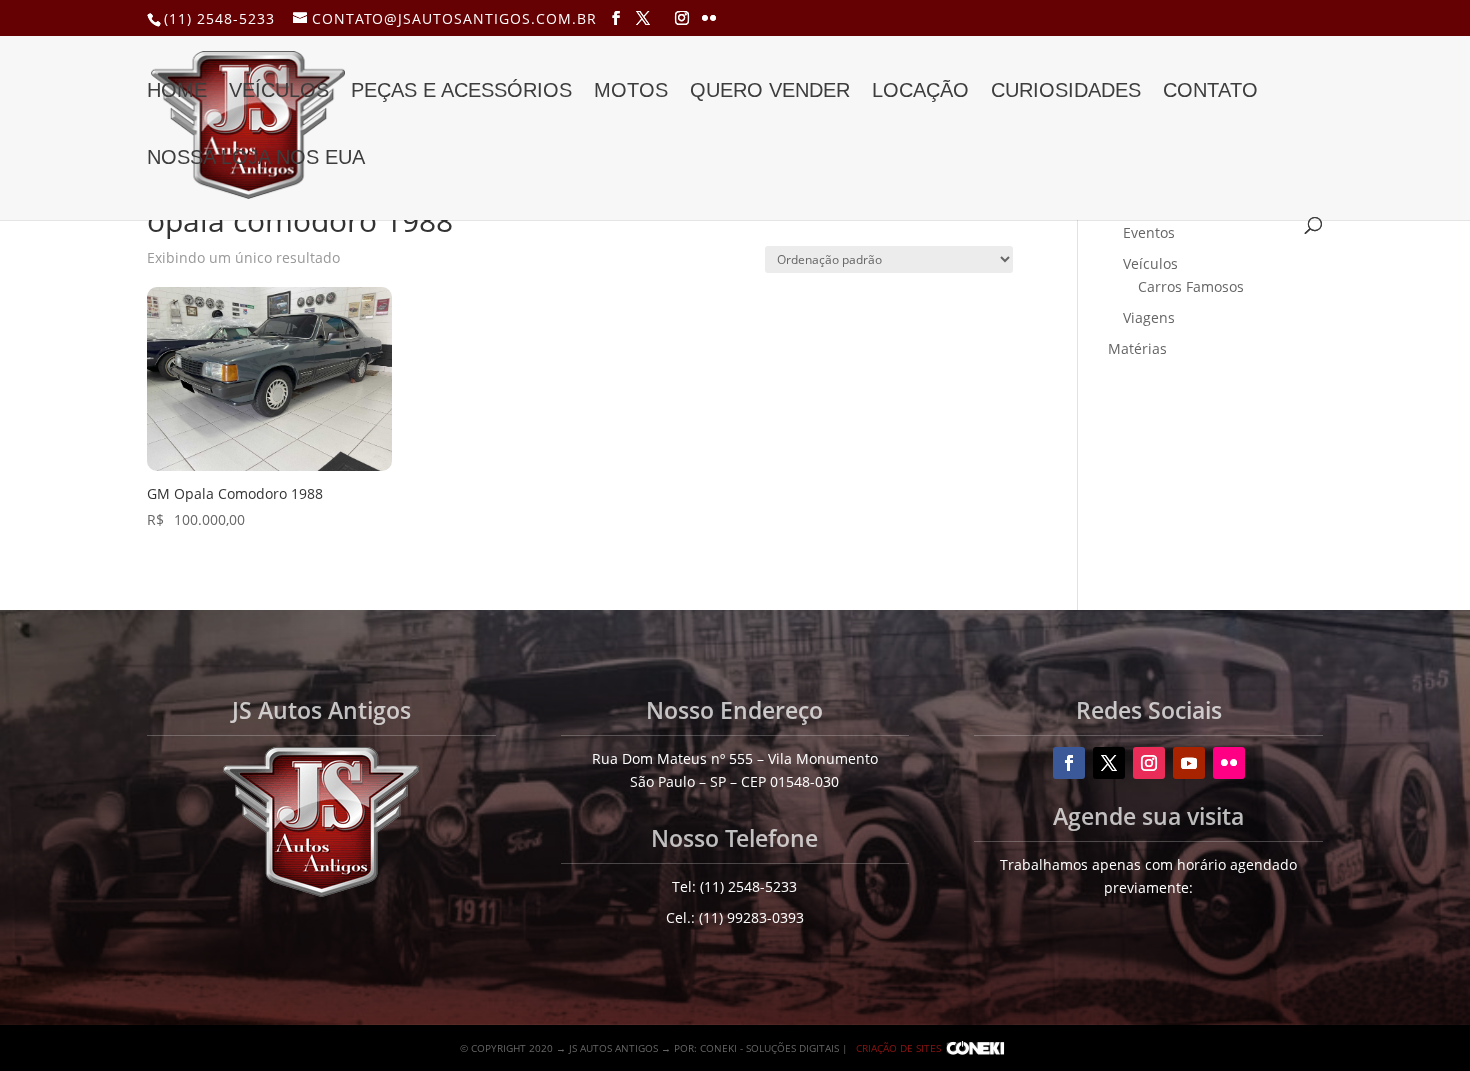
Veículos (279, 92)
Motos (631, 92)
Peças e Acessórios (461, 92)
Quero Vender (770, 92)
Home (177, 92)
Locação (920, 92)
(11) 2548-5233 (219, 18)
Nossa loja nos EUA (256, 159)
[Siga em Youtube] (1189, 763)
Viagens (1149, 317)
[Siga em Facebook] (1069, 763)
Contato (1210, 92)
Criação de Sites (898, 1048)
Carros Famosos (1191, 286)
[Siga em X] (1109, 763)
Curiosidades (1066, 92)
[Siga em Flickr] (1229, 763)
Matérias (1137, 348)
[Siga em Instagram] (1149, 763)
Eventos (1149, 232)
